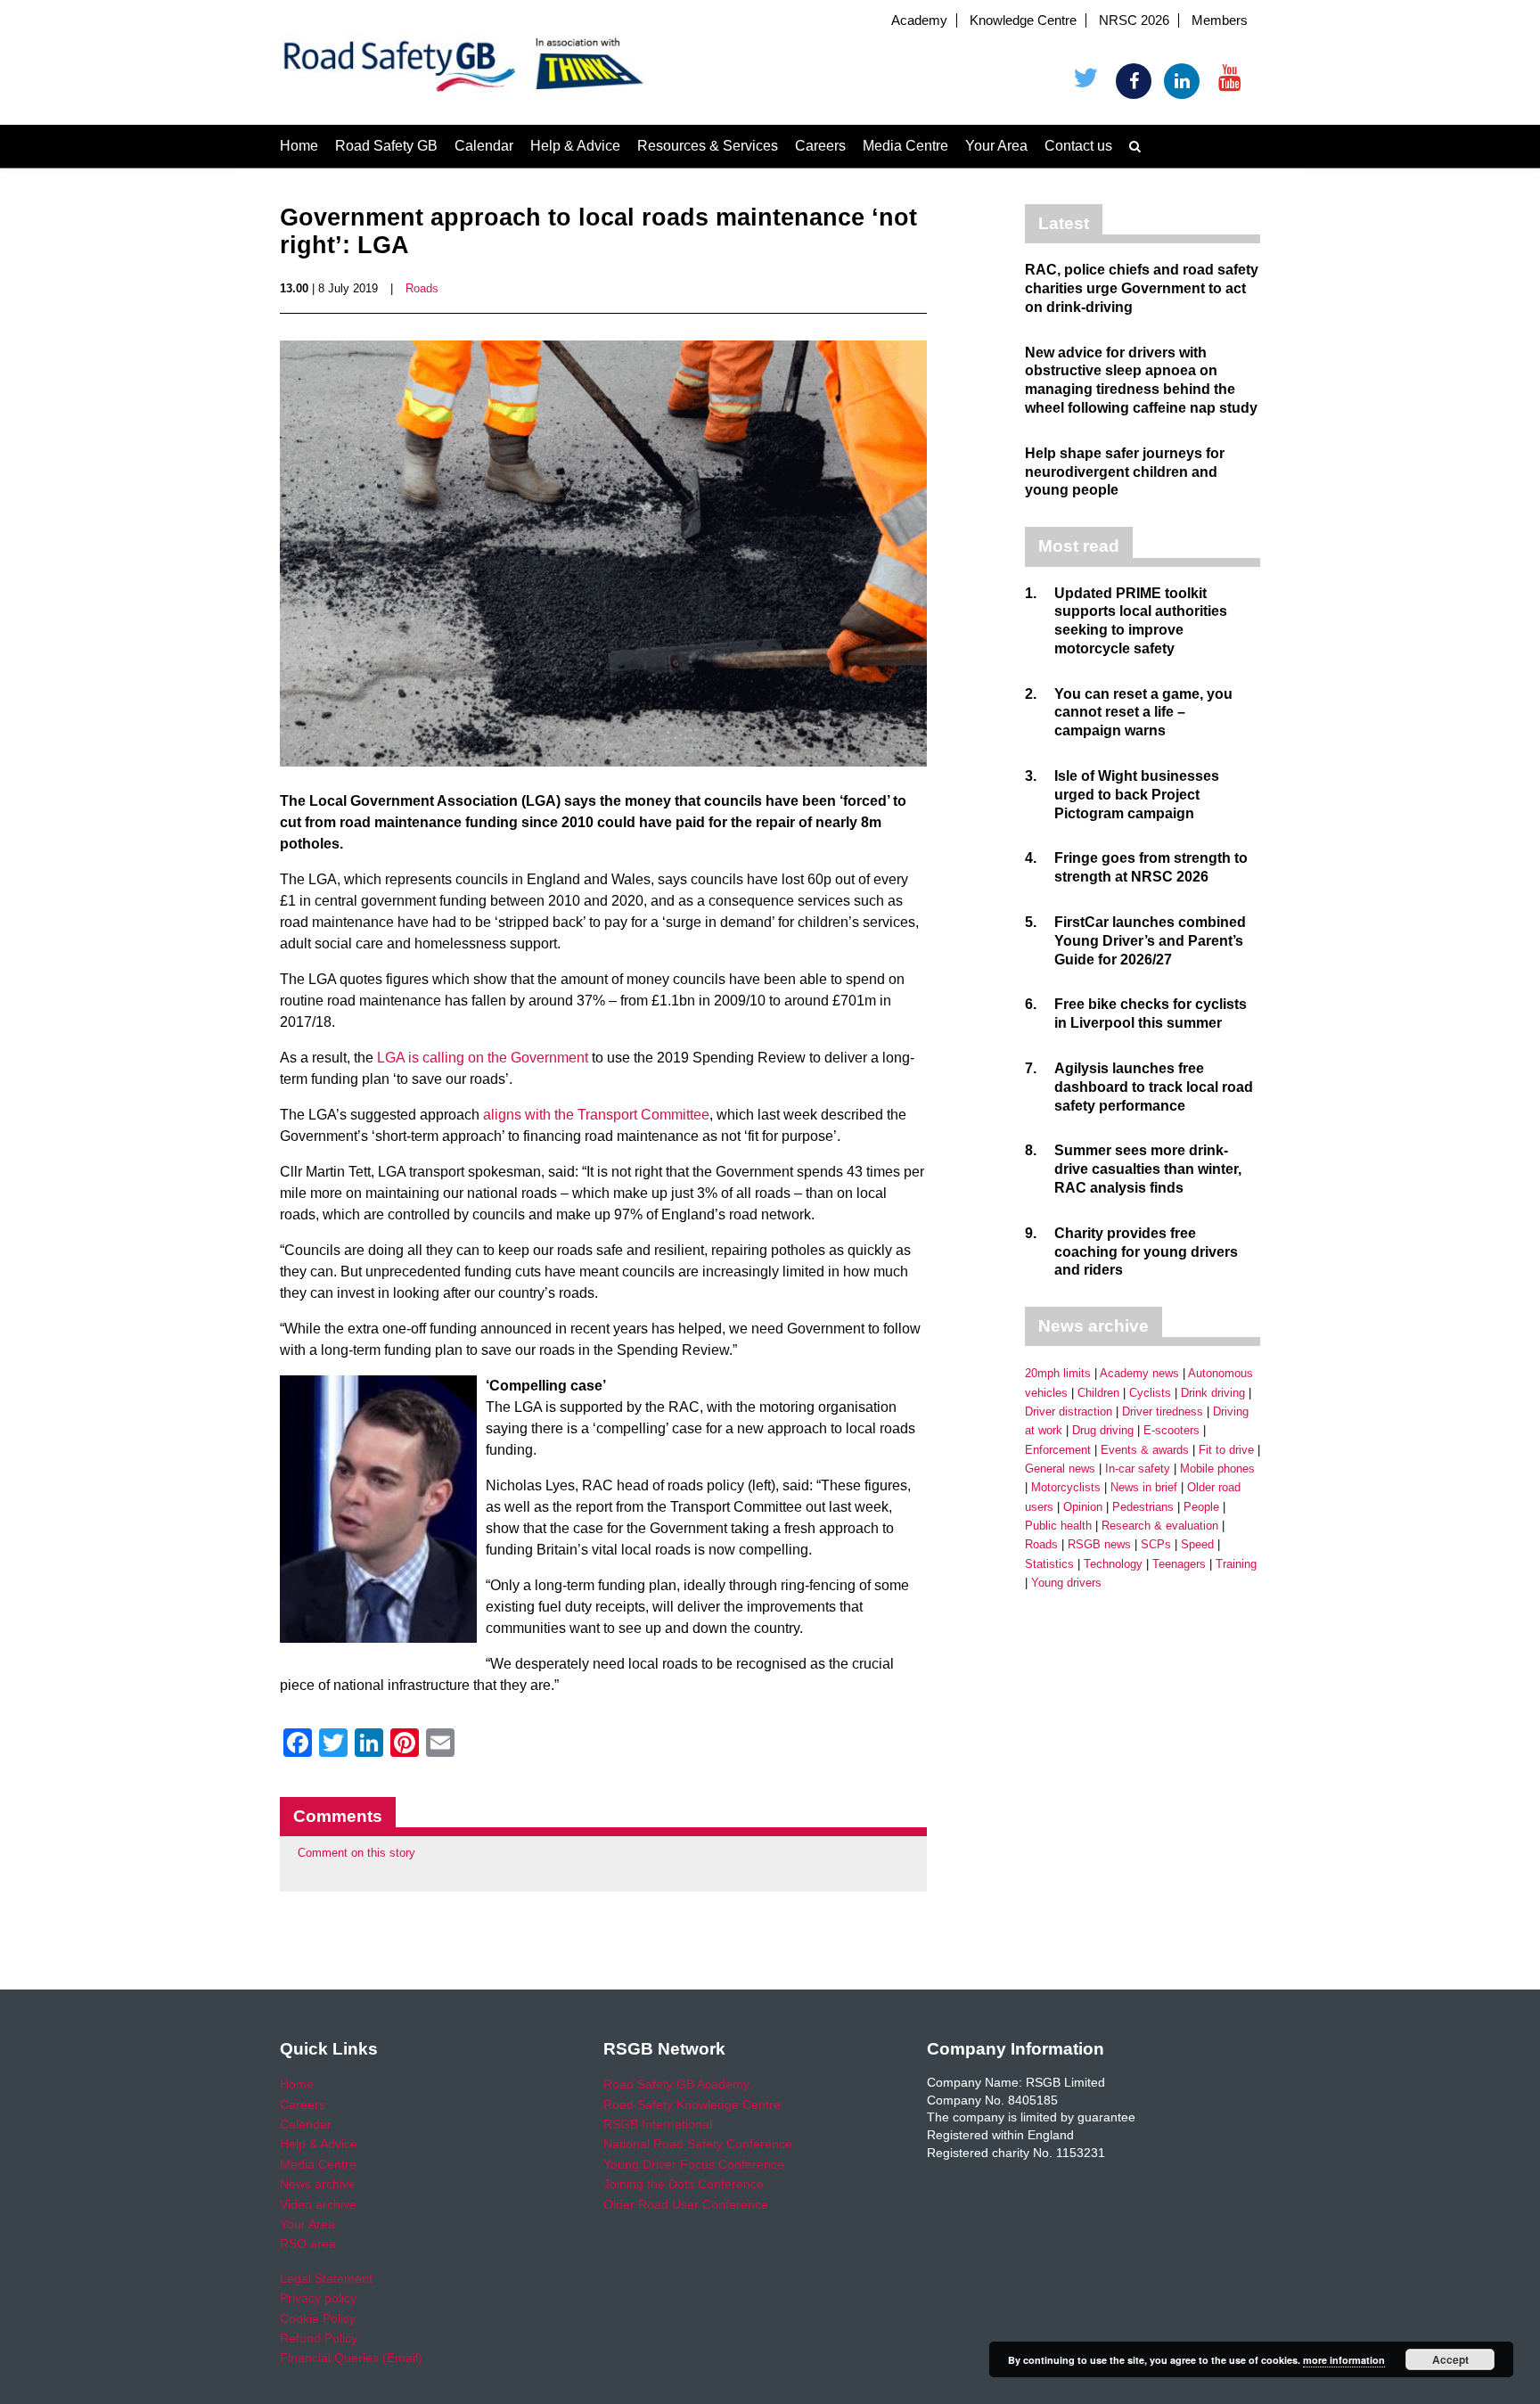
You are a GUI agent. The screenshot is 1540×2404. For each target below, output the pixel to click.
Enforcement (1058, 1450)
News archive (318, 2184)
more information (1344, 2360)
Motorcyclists (1066, 1487)
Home (299, 146)
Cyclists (1150, 1393)
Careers (820, 146)
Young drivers (1066, 1583)
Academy (919, 21)
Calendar (484, 146)
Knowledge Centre (1023, 21)
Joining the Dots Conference (684, 2184)
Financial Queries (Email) (351, 2358)
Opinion (1083, 1507)
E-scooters (1171, 1430)
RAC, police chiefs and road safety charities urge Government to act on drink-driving (1142, 288)
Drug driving (1103, 1430)
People (1201, 1507)
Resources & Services (708, 146)
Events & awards (1145, 1450)
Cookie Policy (318, 2318)
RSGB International (658, 2124)
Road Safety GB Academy (676, 2084)
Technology (1113, 1564)
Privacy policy (318, 2298)
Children (1098, 1393)
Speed (1197, 1544)
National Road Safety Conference (698, 2144)
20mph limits (1058, 1373)
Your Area (996, 146)
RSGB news (1099, 1544)
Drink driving (1213, 1393)
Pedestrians (1143, 1507)
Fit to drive (1226, 1450)
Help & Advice (575, 146)
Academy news (1139, 1373)
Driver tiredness (1163, 1411)
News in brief (1144, 1487)
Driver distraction (1069, 1411)
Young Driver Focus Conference (694, 2164)
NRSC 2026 (1134, 21)
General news (1060, 1469)
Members (1220, 21)
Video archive (318, 2204)
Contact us (1078, 146)
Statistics (1049, 1564)
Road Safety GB (386, 146)
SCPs (1156, 1544)
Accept (1450, 2359)
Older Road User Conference (686, 2204)
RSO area (308, 2244)
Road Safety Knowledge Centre (692, 2105)
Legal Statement (326, 2278)
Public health (1058, 1526)
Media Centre (905, 146)
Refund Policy (319, 2338)
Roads (422, 288)
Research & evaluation (1160, 1526)
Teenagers (1179, 1564)
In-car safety (1138, 1469)
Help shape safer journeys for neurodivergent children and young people (1125, 472)
